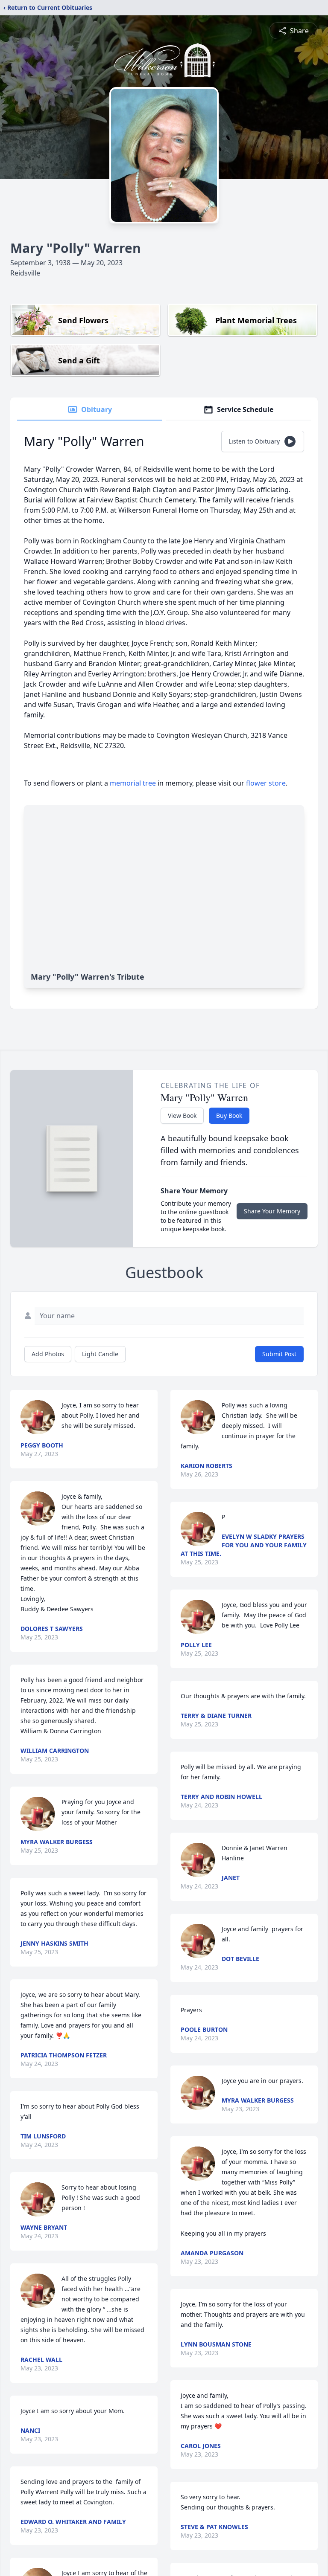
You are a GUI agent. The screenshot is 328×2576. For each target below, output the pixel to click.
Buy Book (229, 1115)
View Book (182, 1115)
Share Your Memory (272, 1211)
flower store (266, 783)
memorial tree (133, 783)
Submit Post (279, 1354)
